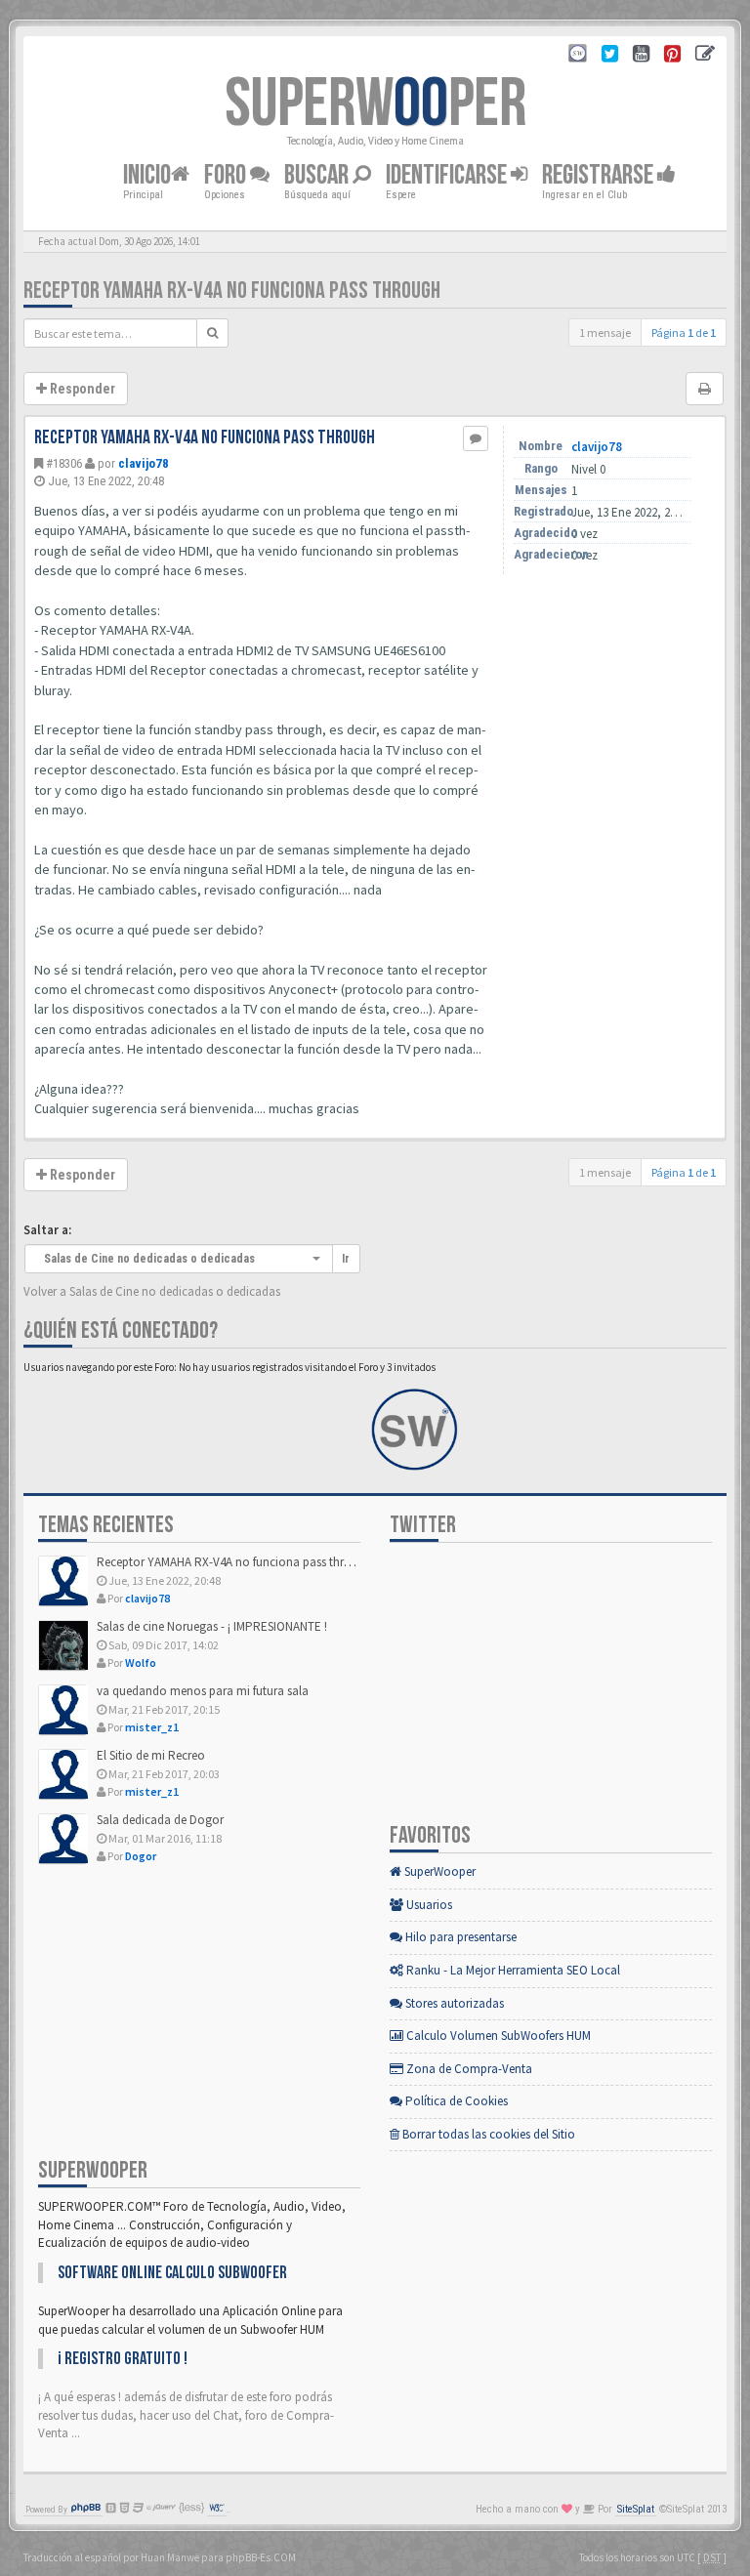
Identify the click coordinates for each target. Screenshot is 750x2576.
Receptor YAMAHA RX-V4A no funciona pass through (232, 291)
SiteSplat (636, 2509)
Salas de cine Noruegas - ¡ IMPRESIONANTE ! (212, 1626)
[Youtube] (641, 56)
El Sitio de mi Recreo (151, 1755)
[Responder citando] (476, 438)
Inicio (147, 175)
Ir (346, 1259)
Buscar (318, 175)
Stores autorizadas (453, 2003)
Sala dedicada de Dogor (160, 1820)
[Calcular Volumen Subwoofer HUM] (578, 56)
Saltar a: (47, 1230)
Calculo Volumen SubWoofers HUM (497, 2036)
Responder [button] (81, 389)
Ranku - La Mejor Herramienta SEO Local (512, 1970)
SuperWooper (438, 1871)
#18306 (64, 463)
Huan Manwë (170, 2557)
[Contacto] (705, 56)
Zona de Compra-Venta (468, 2069)
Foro (227, 175)
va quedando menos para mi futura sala (203, 1691)
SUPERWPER (375, 104)
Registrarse (600, 175)
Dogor (141, 1856)
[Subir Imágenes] (672, 56)
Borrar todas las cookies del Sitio (487, 2134)
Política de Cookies (455, 2101)
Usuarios (428, 1905)
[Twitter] (610, 56)
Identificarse (448, 175)
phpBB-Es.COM (261, 2557)
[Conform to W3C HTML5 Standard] (217, 2510)
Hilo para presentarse (459, 1937)
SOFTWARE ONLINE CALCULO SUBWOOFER (172, 2273)
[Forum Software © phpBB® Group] (86, 2510)
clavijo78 (144, 463)
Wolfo (141, 1662)
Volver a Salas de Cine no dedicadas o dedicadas (152, 1291)
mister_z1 (152, 1727)
